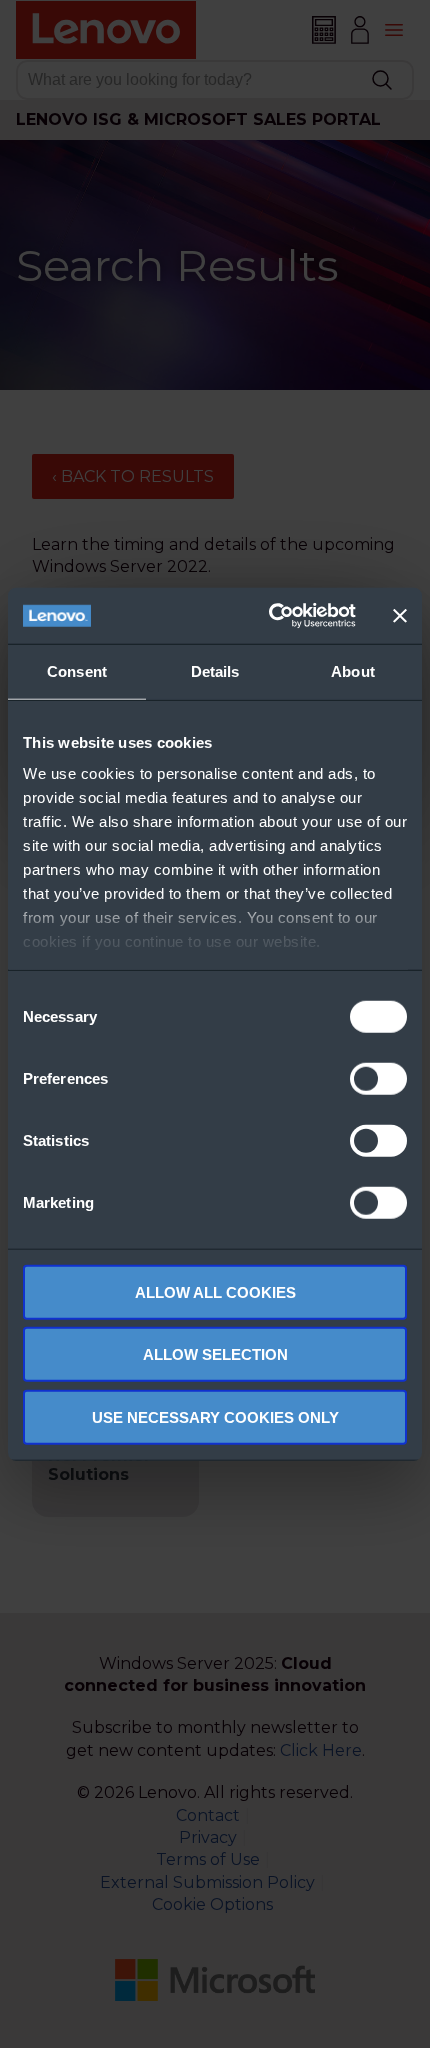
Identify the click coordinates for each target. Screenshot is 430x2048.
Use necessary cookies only (215, 1416)
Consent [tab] (77, 670)
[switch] (378, 1078)
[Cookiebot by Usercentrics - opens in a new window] (270, 616)
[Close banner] (400, 616)
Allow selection (215, 1354)
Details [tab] (215, 670)
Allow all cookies (215, 1291)
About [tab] (353, 670)
